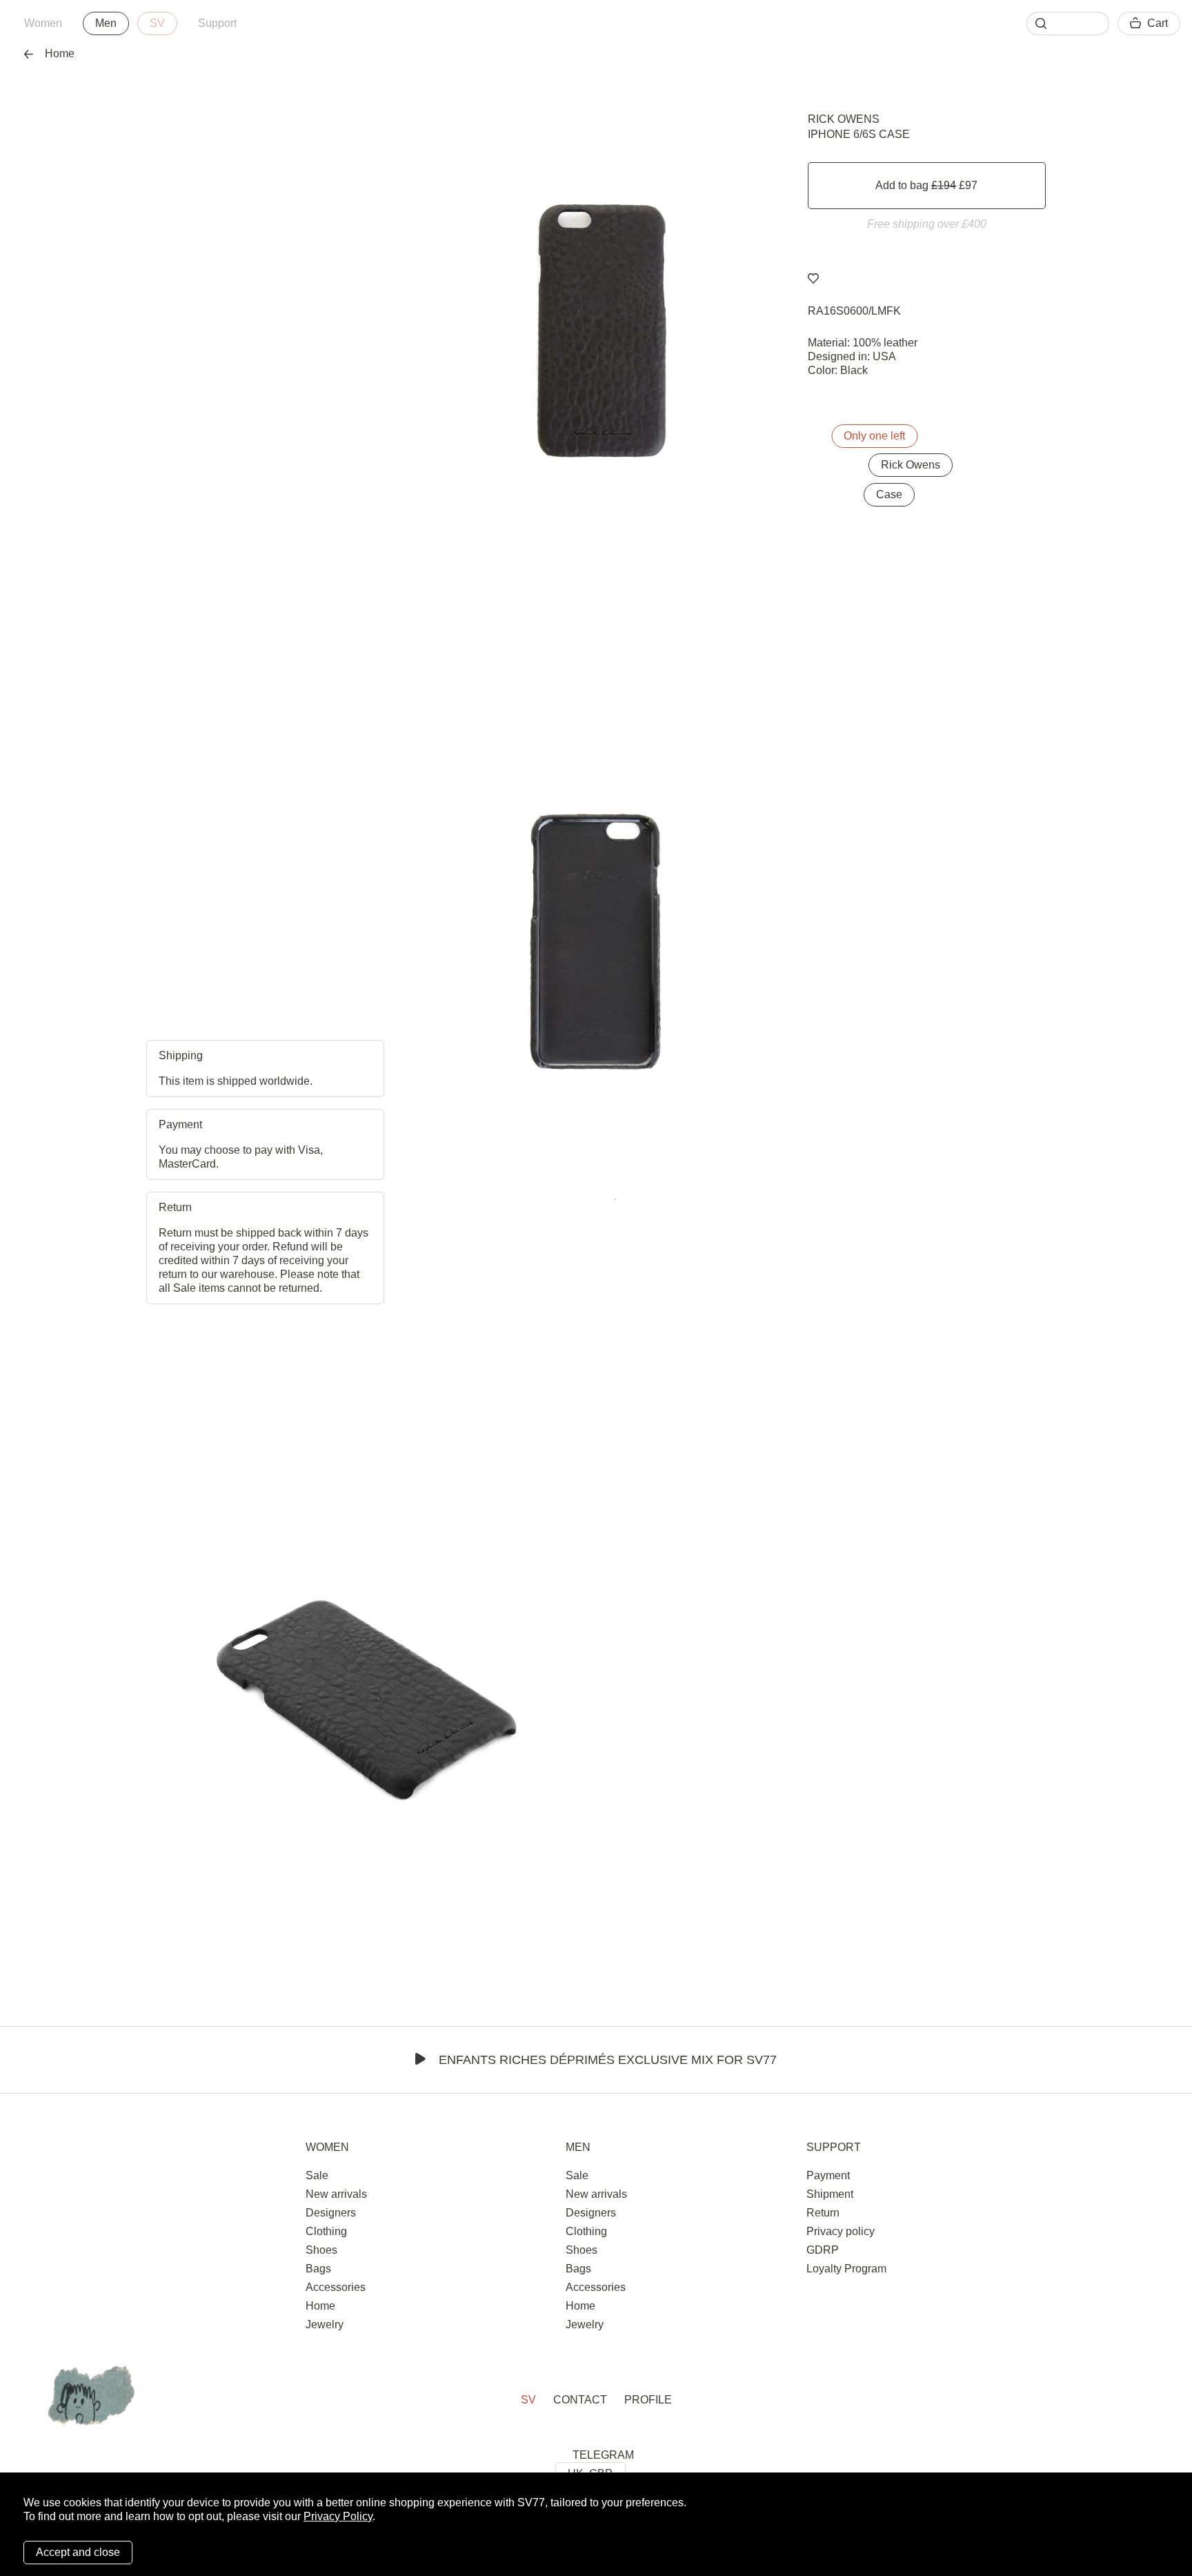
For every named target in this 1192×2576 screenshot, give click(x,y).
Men (106, 23)
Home (60, 53)
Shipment (830, 2194)
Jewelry (325, 2324)
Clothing (326, 2231)
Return (823, 2213)
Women (43, 23)
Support (217, 23)
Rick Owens (844, 119)
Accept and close (78, 2552)
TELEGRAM (603, 2455)
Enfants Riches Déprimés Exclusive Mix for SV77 (608, 2060)
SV (157, 23)
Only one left (874, 436)
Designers (331, 2213)
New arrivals (336, 2194)
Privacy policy (841, 2231)
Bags (318, 2269)
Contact (580, 2400)
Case (889, 494)
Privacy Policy (338, 2516)
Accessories (336, 2287)
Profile (648, 2400)
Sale (317, 2175)
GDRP (823, 2250)
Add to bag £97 (926, 185)
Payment (828, 2175)
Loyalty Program (846, 2269)
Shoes (321, 2250)
